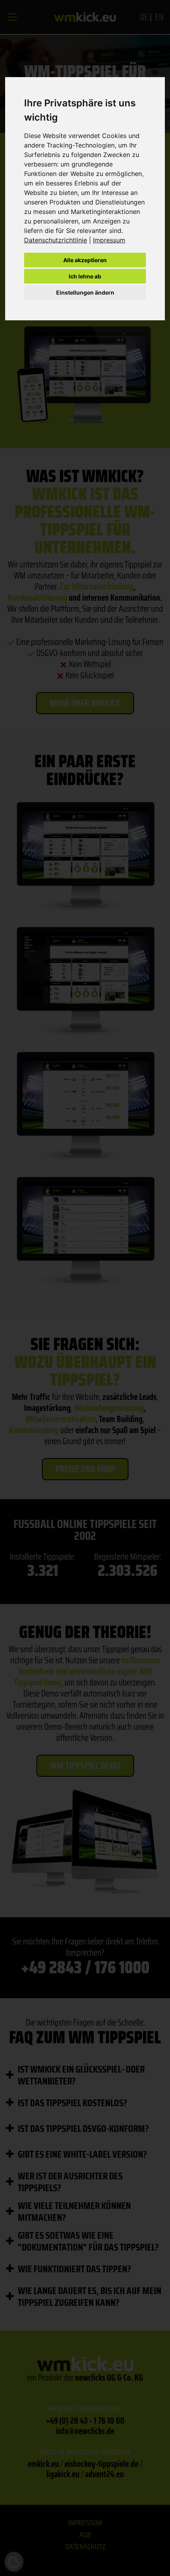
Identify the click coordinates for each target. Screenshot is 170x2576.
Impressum (109, 240)
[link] (59, 240)
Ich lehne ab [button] (85, 276)
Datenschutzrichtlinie (56, 240)
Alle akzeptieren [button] (85, 260)
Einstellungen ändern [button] (85, 292)
